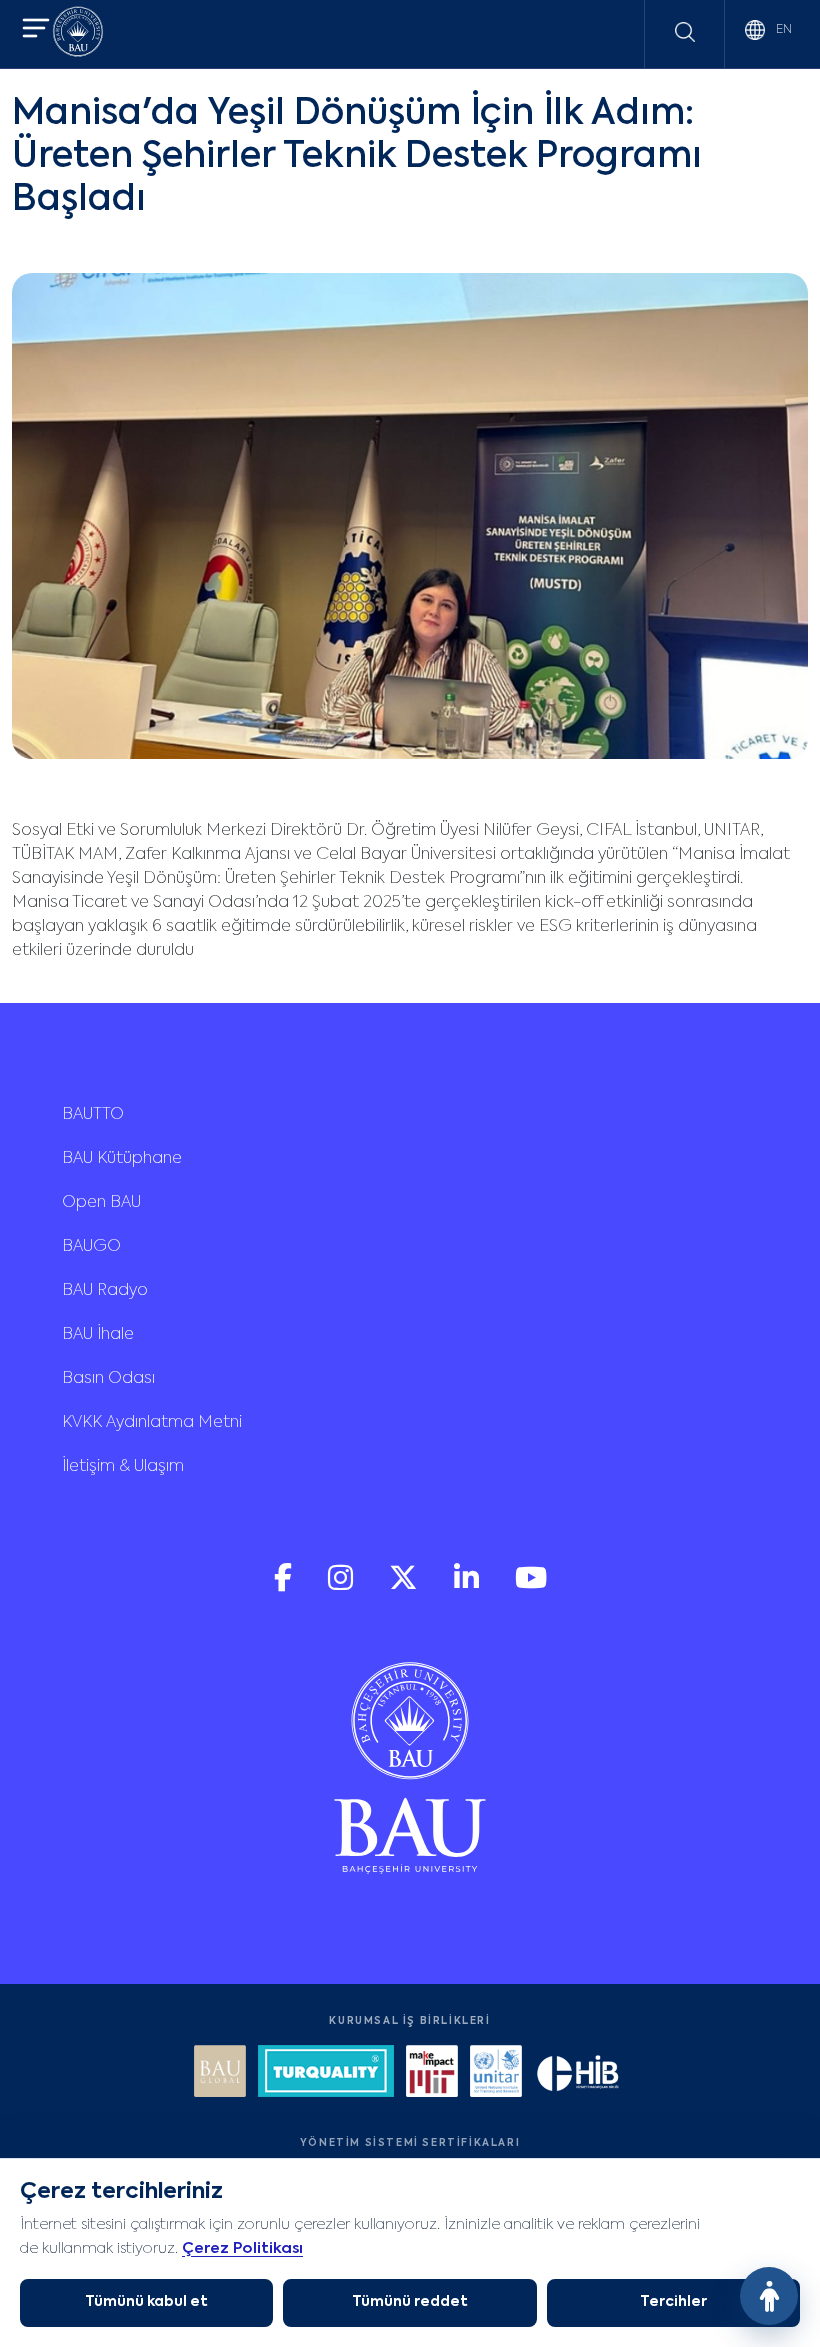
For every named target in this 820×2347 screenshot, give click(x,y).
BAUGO (91, 1247)
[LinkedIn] (468, 1586)
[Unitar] (496, 2073)
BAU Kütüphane (122, 1159)
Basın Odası (108, 1379)
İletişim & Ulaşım (123, 1467)
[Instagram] (342, 1586)
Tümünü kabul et (146, 2302)
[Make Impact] (432, 2073)
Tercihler (673, 2302)
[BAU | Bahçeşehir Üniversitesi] (78, 34)
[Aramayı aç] (685, 32)
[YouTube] (531, 1586)
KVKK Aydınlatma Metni (152, 1423)
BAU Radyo (105, 1291)
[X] (405, 1586)
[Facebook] (285, 1586)
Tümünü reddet (410, 2302)
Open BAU (101, 1203)
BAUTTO (93, 1115)
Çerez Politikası (242, 2248)
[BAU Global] (220, 2073)
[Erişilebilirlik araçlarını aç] (769, 2296)
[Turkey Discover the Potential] (326, 2073)
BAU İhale (98, 1335)
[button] (36, 30)
